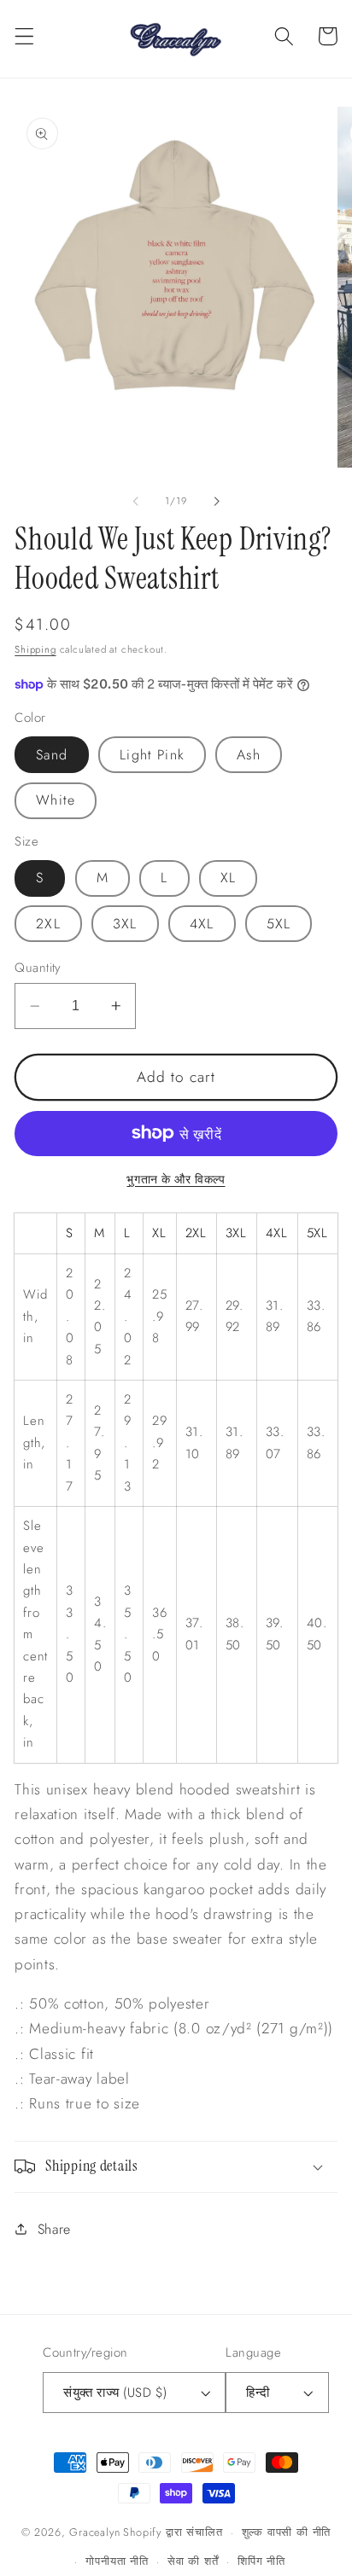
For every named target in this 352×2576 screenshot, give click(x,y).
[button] (24, 36)
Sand (52, 755)
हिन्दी (258, 2393)
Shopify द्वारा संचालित (173, 2532)
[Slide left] (136, 501)
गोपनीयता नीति (117, 2561)
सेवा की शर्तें (193, 2561)
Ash (248, 755)
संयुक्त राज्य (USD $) (115, 2393)
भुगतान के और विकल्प (176, 1180)
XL (228, 878)
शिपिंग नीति (261, 2561)
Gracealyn (94, 2532)
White (56, 800)
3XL (125, 924)
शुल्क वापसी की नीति (287, 2532)
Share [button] (54, 2229)
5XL (279, 924)
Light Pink (152, 755)
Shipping (35, 649)
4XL (202, 924)
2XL (48, 924)
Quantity (38, 968)
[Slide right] (216, 501)
